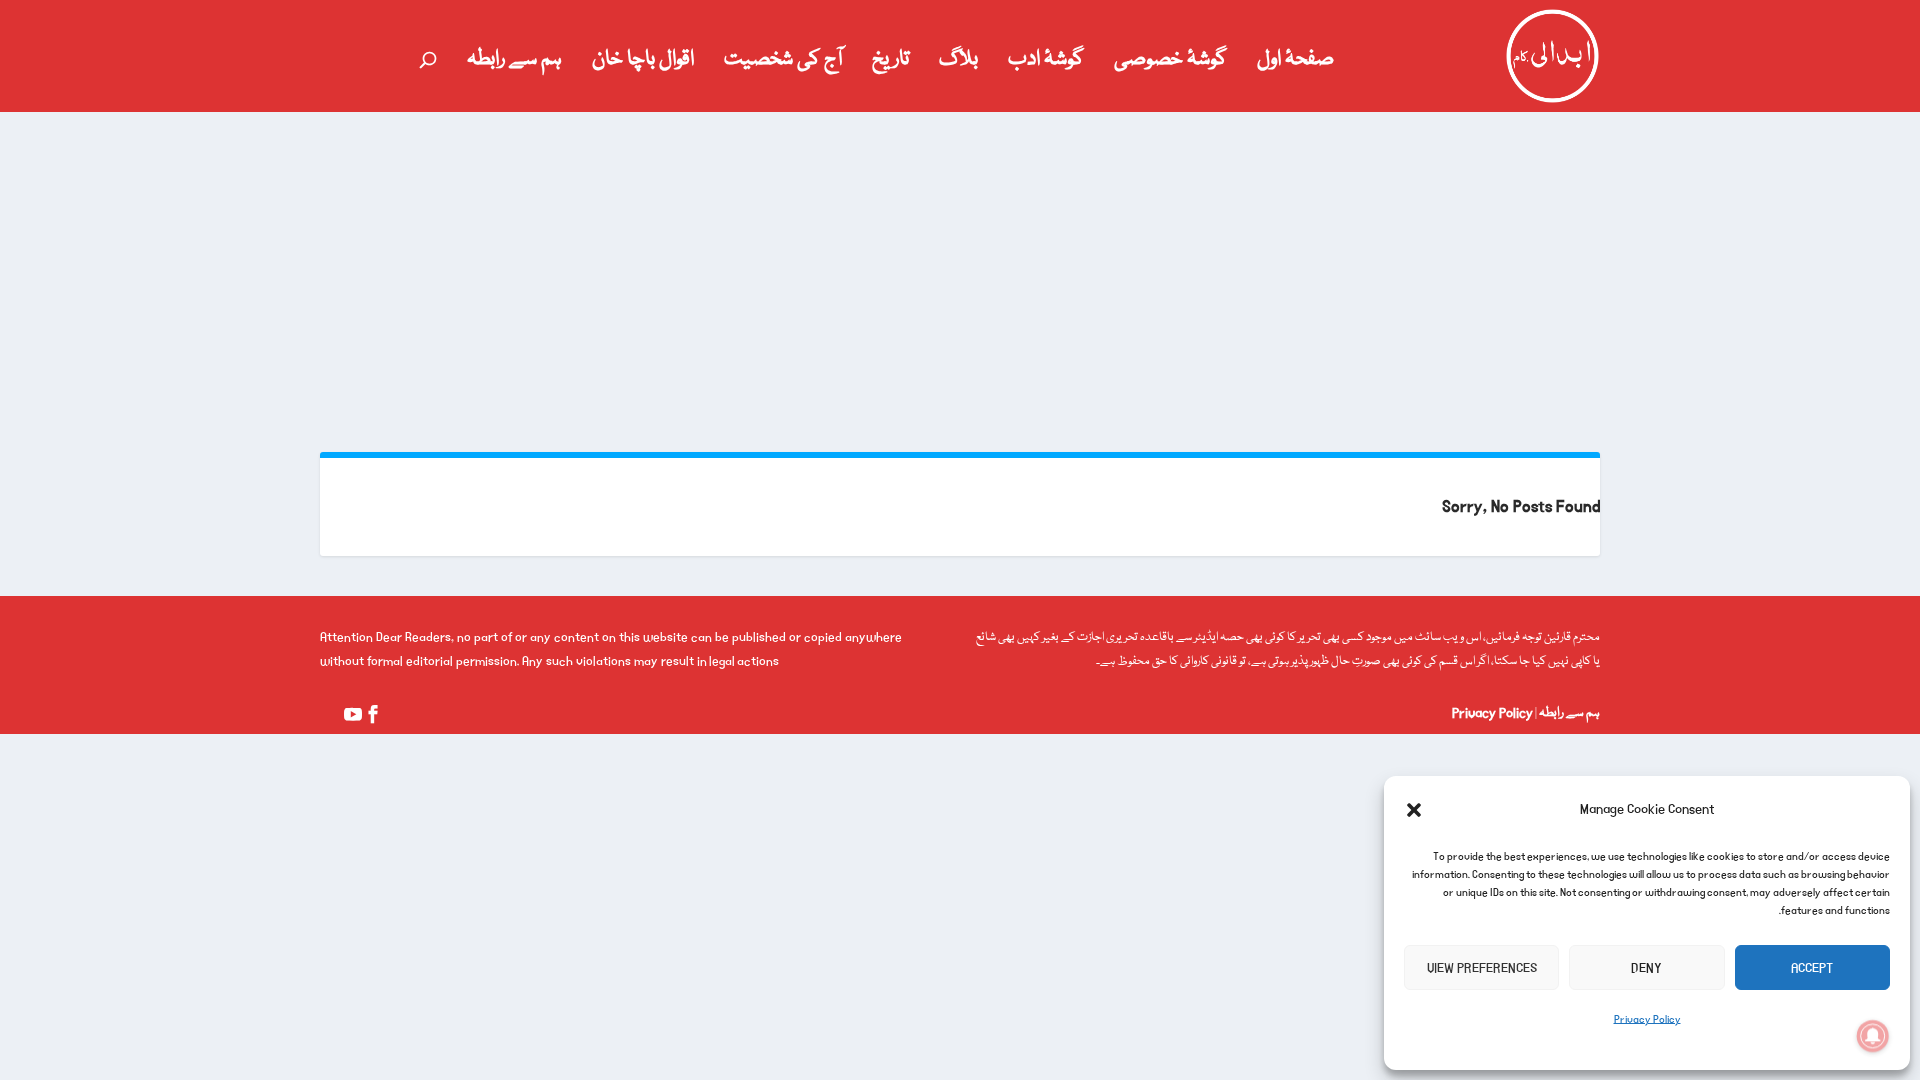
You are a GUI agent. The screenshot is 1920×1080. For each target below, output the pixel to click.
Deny (1646, 968)
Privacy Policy (1647, 1020)
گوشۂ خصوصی (1170, 64)
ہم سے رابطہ (514, 64)
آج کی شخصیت (783, 64)
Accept (1812, 968)
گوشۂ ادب (1046, 64)
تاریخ (890, 64)
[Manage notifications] (1873, 1036)
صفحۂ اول (1295, 64)
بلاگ (958, 64)
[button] (1414, 810)
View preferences (1482, 968)
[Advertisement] (960, 262)
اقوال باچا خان (643, 64)
